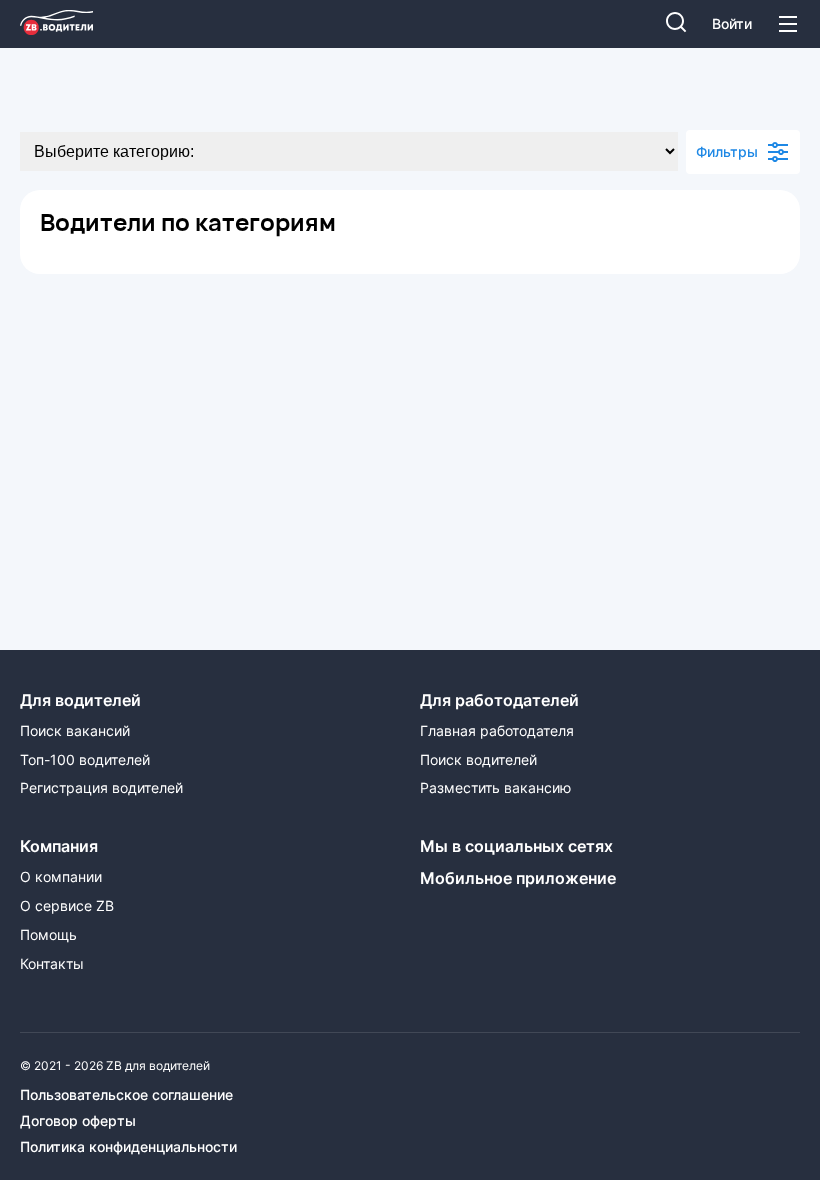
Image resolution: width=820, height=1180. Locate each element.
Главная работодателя (497, 731)
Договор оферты (78, 1121)
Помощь (48, 935)
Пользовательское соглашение (126, 1095)
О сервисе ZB (67, 906)
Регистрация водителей (101, 788)
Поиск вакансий (75, 731)
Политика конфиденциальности (128, 1147)
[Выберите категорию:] (349, 151)
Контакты (52, 964)
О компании (61, 877)
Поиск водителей (478, 760)
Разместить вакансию (495, 788)
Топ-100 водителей (85, 760)
